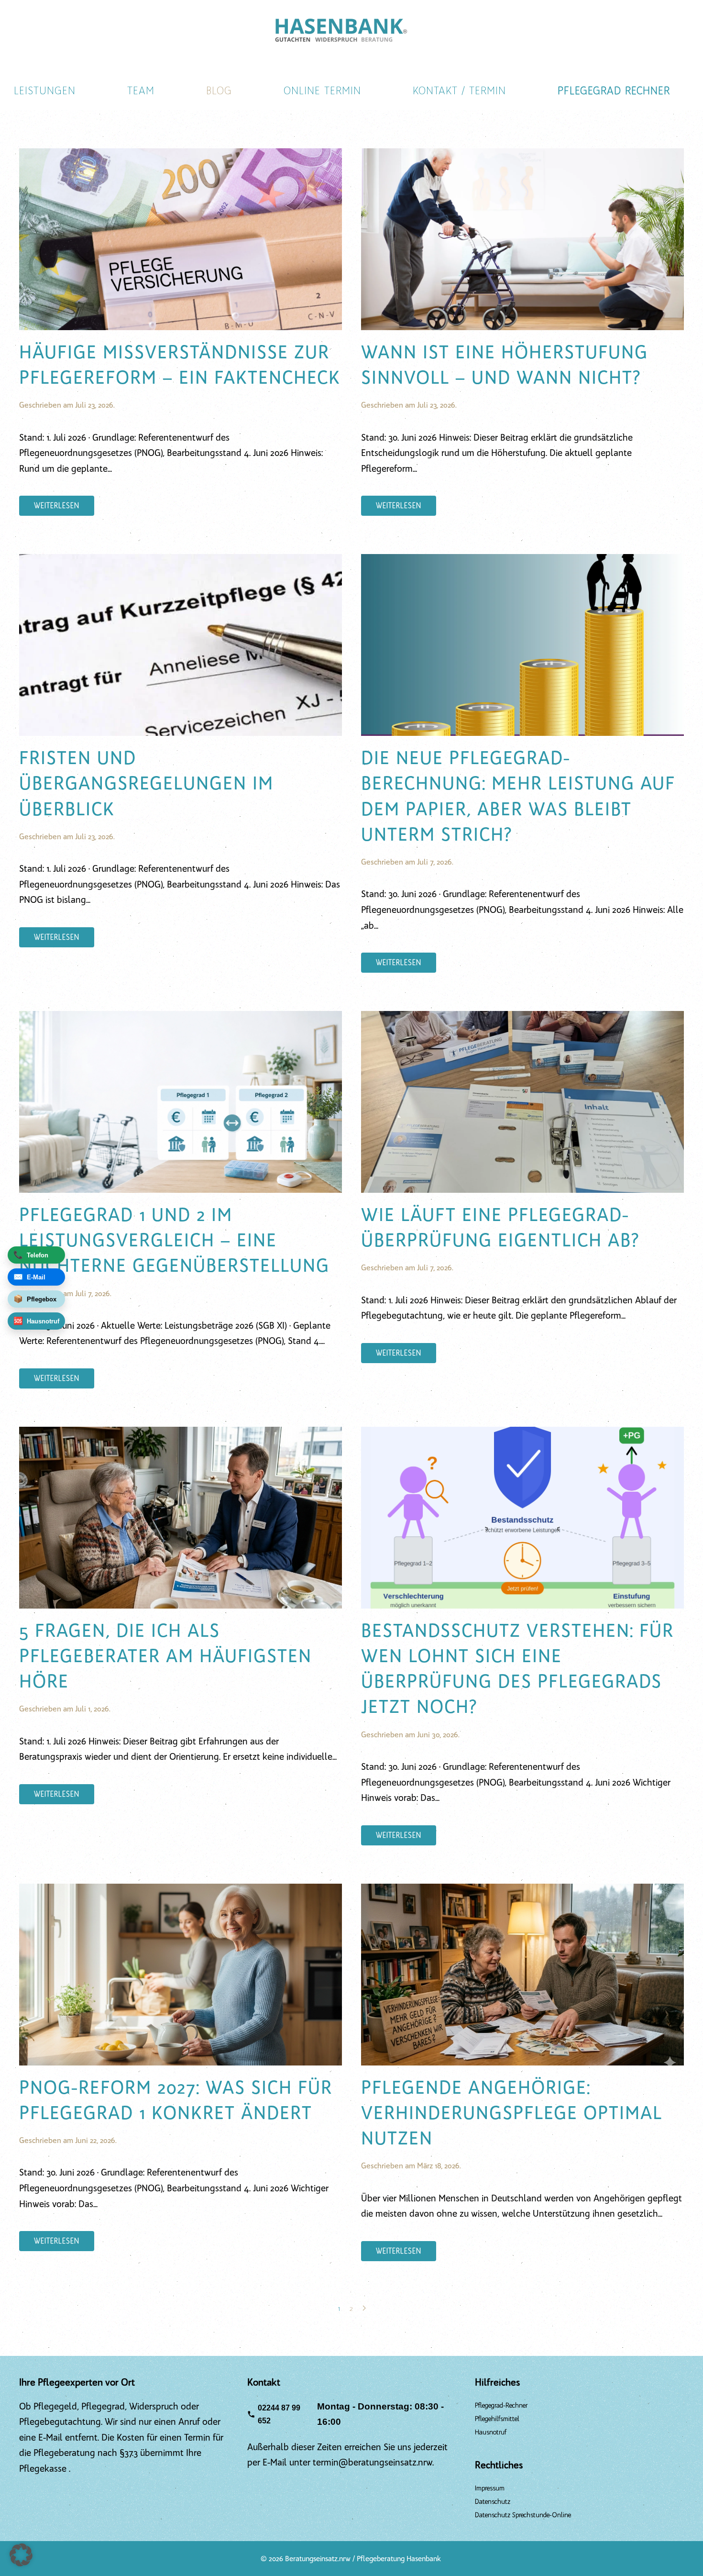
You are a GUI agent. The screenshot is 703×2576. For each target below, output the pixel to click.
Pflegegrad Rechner (614, 91)
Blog (219, 91)
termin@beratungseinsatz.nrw (373, 2462)
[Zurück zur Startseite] (342, 29)
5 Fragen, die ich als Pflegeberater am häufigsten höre (165, 1656)
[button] (21, 2555)
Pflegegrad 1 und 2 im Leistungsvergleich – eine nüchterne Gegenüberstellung (174, 1240)
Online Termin (322, 91)
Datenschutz (493, 2502)
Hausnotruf (491, 2432)
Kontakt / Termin (459, 91)
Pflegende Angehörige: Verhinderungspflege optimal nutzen (512, 2113)
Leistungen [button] (45, 91)
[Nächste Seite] (364, 2308)
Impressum (490, 2488)
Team (141, 91)
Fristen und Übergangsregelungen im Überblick (146, 783)
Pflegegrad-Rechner (501, 2405)
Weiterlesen (57, 506)
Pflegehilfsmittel (497, 2419)
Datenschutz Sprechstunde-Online (523, 2515)
